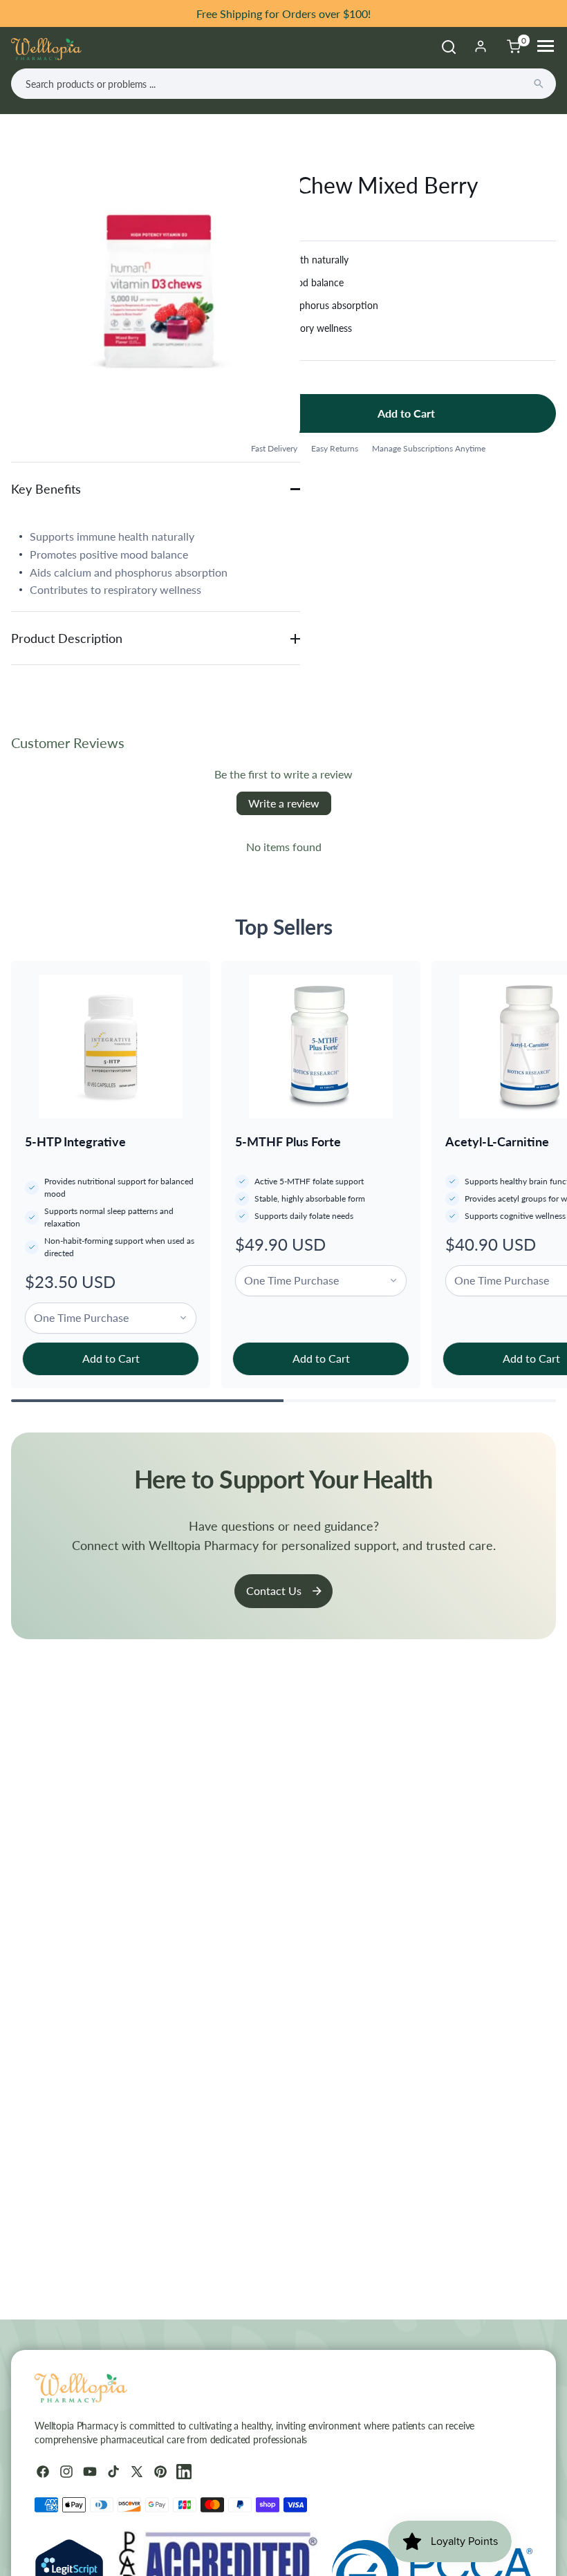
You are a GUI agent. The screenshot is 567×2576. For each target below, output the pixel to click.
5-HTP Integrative (75, 1141)
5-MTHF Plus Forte (288, 1141)
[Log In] (481, 46)
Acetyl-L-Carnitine (497, 1141)
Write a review (284, 803)
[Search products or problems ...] (539, 84)
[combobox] (283, 84)
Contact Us (274, 1590)
